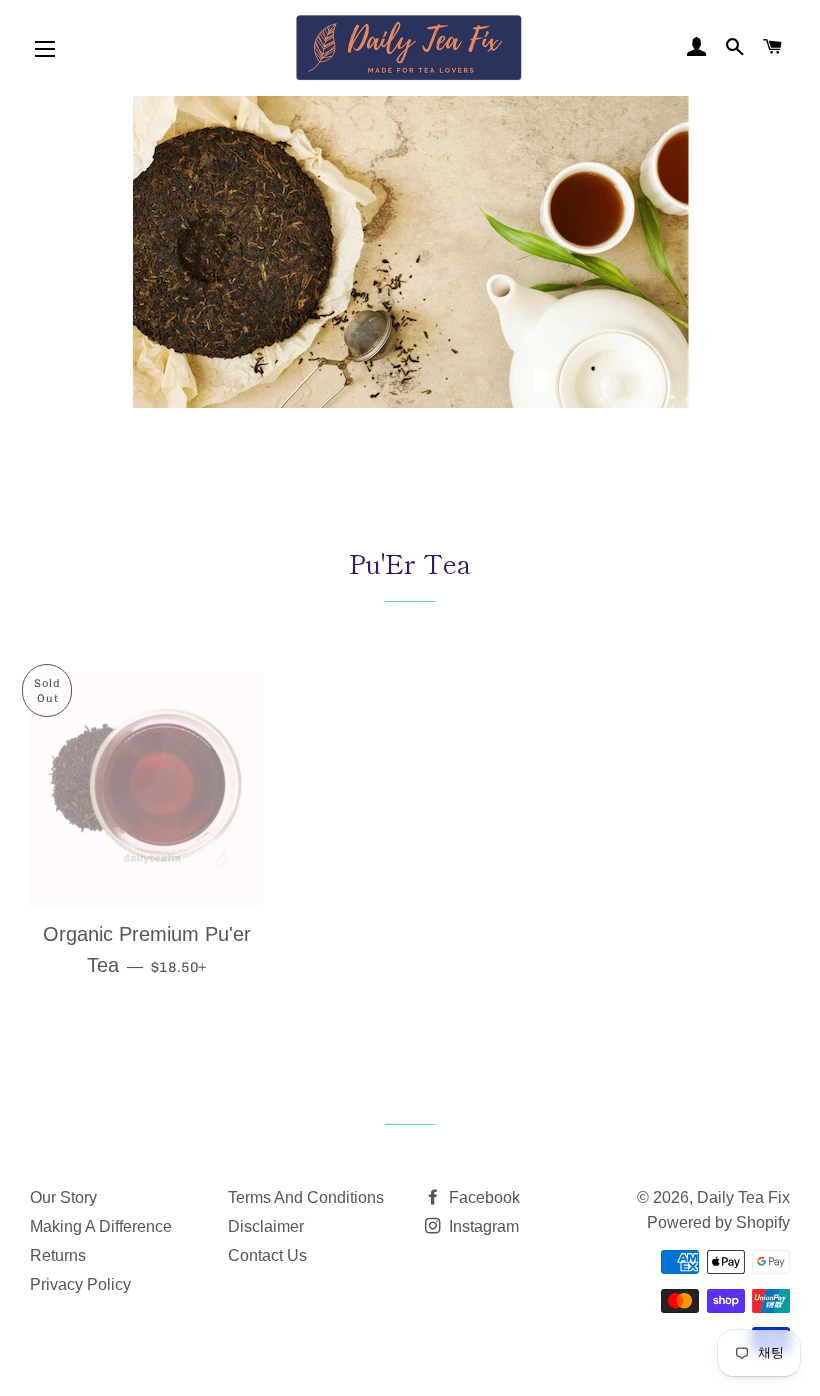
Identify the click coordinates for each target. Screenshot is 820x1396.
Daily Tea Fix (743, 1197)
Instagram (482, 1226)
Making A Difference (101, 1226)
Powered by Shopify (718, 1222)
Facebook (482, 1197)
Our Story (63, 1197)
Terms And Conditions (306, 1197)
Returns (58, 1255)
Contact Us (267, 1255)
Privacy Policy (80, 1284)
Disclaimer (266, 1226)
